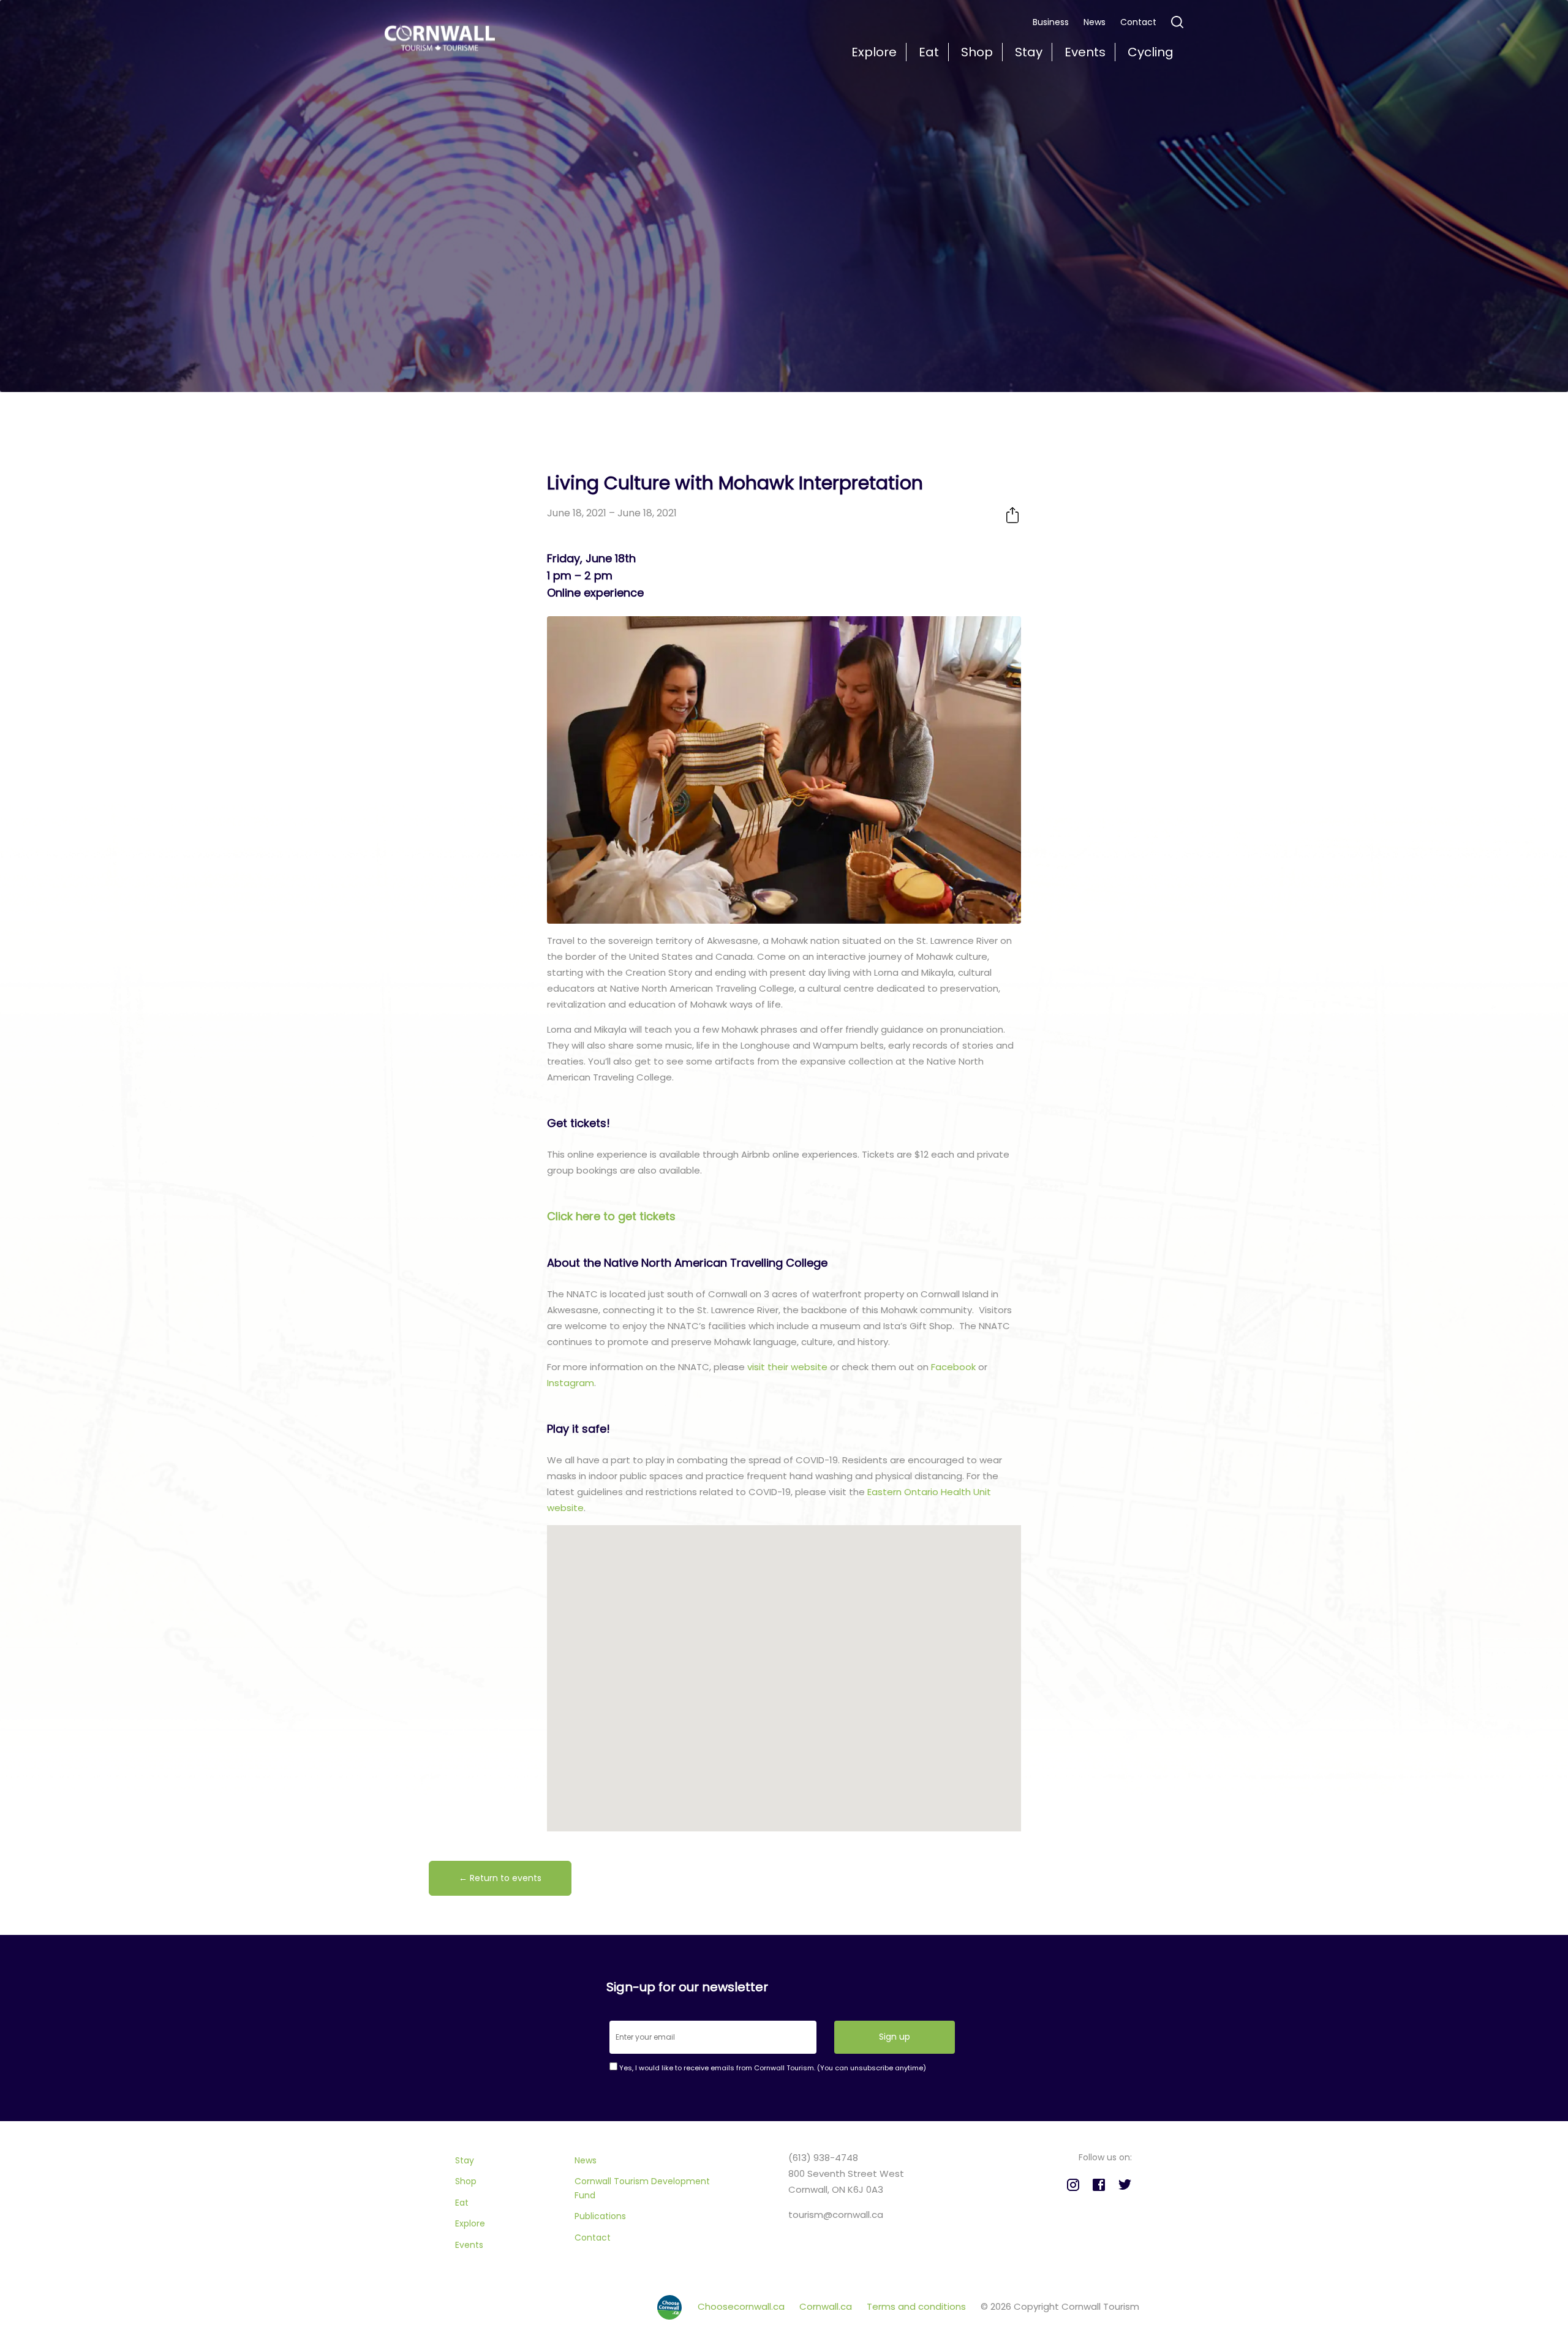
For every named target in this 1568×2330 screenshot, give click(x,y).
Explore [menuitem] (874, 52)
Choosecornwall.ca (742, 2306)
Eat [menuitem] (929, 52)
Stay (465, 2160)
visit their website (787, 1367)
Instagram (571, 1383)
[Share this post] (1012, 515)
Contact (1138, 22)
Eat (462, 2203)
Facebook (953, 1367)
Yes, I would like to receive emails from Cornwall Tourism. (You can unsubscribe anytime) (772, 2068)
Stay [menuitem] (1029, 52)
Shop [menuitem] (977, 52)
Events (469, 2245)
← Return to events (500, 1878)
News (1095, 22)
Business (1051, 22)
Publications (600, 2216)
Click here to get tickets (611, 1216)
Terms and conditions (918, 2306)
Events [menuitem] (1085, 52)
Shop (466, 2181)
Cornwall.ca (827, 2306)
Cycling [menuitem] (1151, 52)
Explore (470, 2223)
